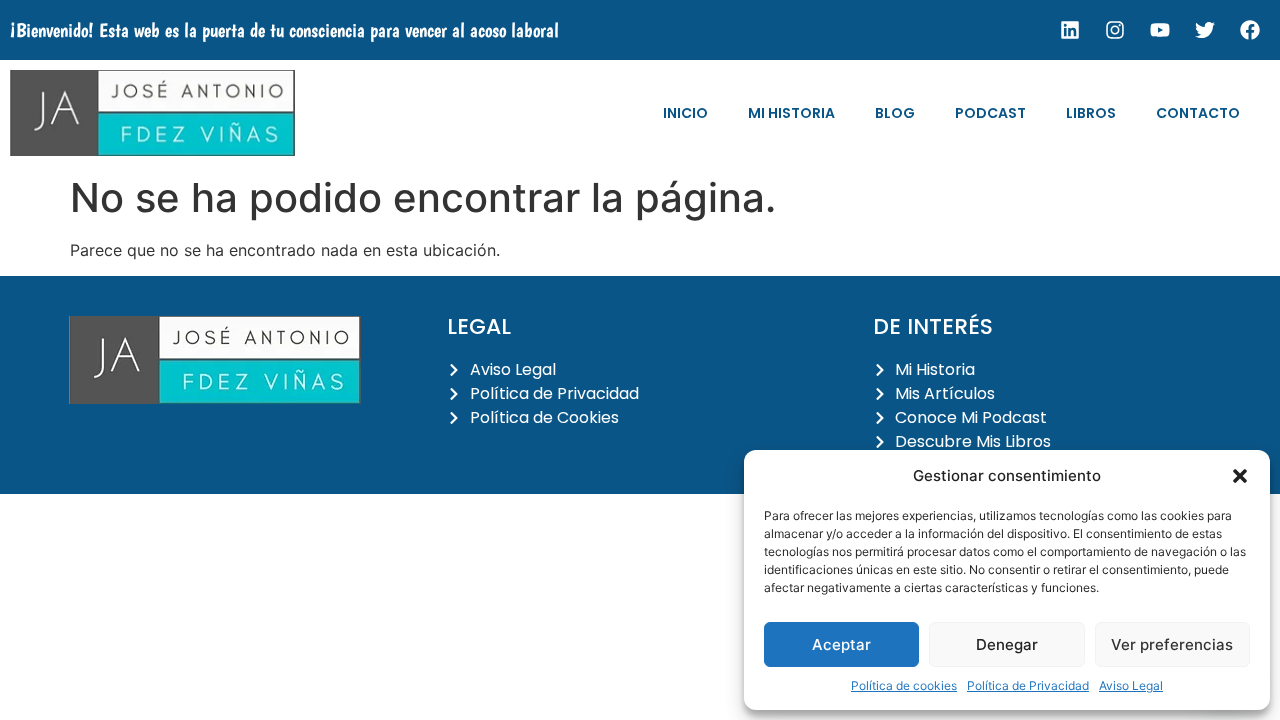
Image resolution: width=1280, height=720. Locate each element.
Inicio (685, 113)
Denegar (1007, 644)
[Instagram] (1115, 30)
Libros (1091, 113)
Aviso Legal (1131, 685)
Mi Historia (791, 113)
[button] (1240, 476)
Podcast (990, 113)
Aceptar (841, 644)
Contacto (1198, 113)
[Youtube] (1160, 30)
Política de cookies (904, 685)
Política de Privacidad (1028, 685)
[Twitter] (1205, 30)
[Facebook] (1250, 30)
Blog (895, 113)
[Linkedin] (1070, 30)
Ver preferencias (1172, 644)
